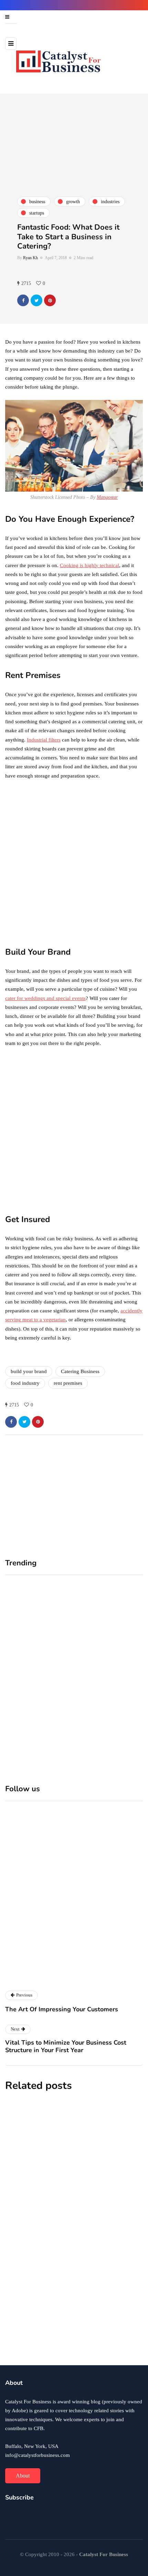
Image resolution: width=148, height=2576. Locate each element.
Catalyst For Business (75, 1962)
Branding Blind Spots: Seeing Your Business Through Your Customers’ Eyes (109, 1681)
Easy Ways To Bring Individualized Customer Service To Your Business (68, 2250)
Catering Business (80, 1371)
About (23, 2476)
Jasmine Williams (25, 2188)
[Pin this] (50, 300)
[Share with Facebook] (23, 300)
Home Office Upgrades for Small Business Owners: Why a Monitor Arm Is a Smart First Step (38, 1681)
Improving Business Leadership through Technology (60, 2172)
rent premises (68, 1383)
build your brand (29, 1371)
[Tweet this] (36, 300)
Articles (18, 1977)
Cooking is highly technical (89, 565)
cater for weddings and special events (45, 998)
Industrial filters (44, 740)
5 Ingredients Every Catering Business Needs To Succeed (73, 2327)
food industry (25, 1383)
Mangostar (107, 497)
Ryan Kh (30, 258)
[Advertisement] (74, 863)
